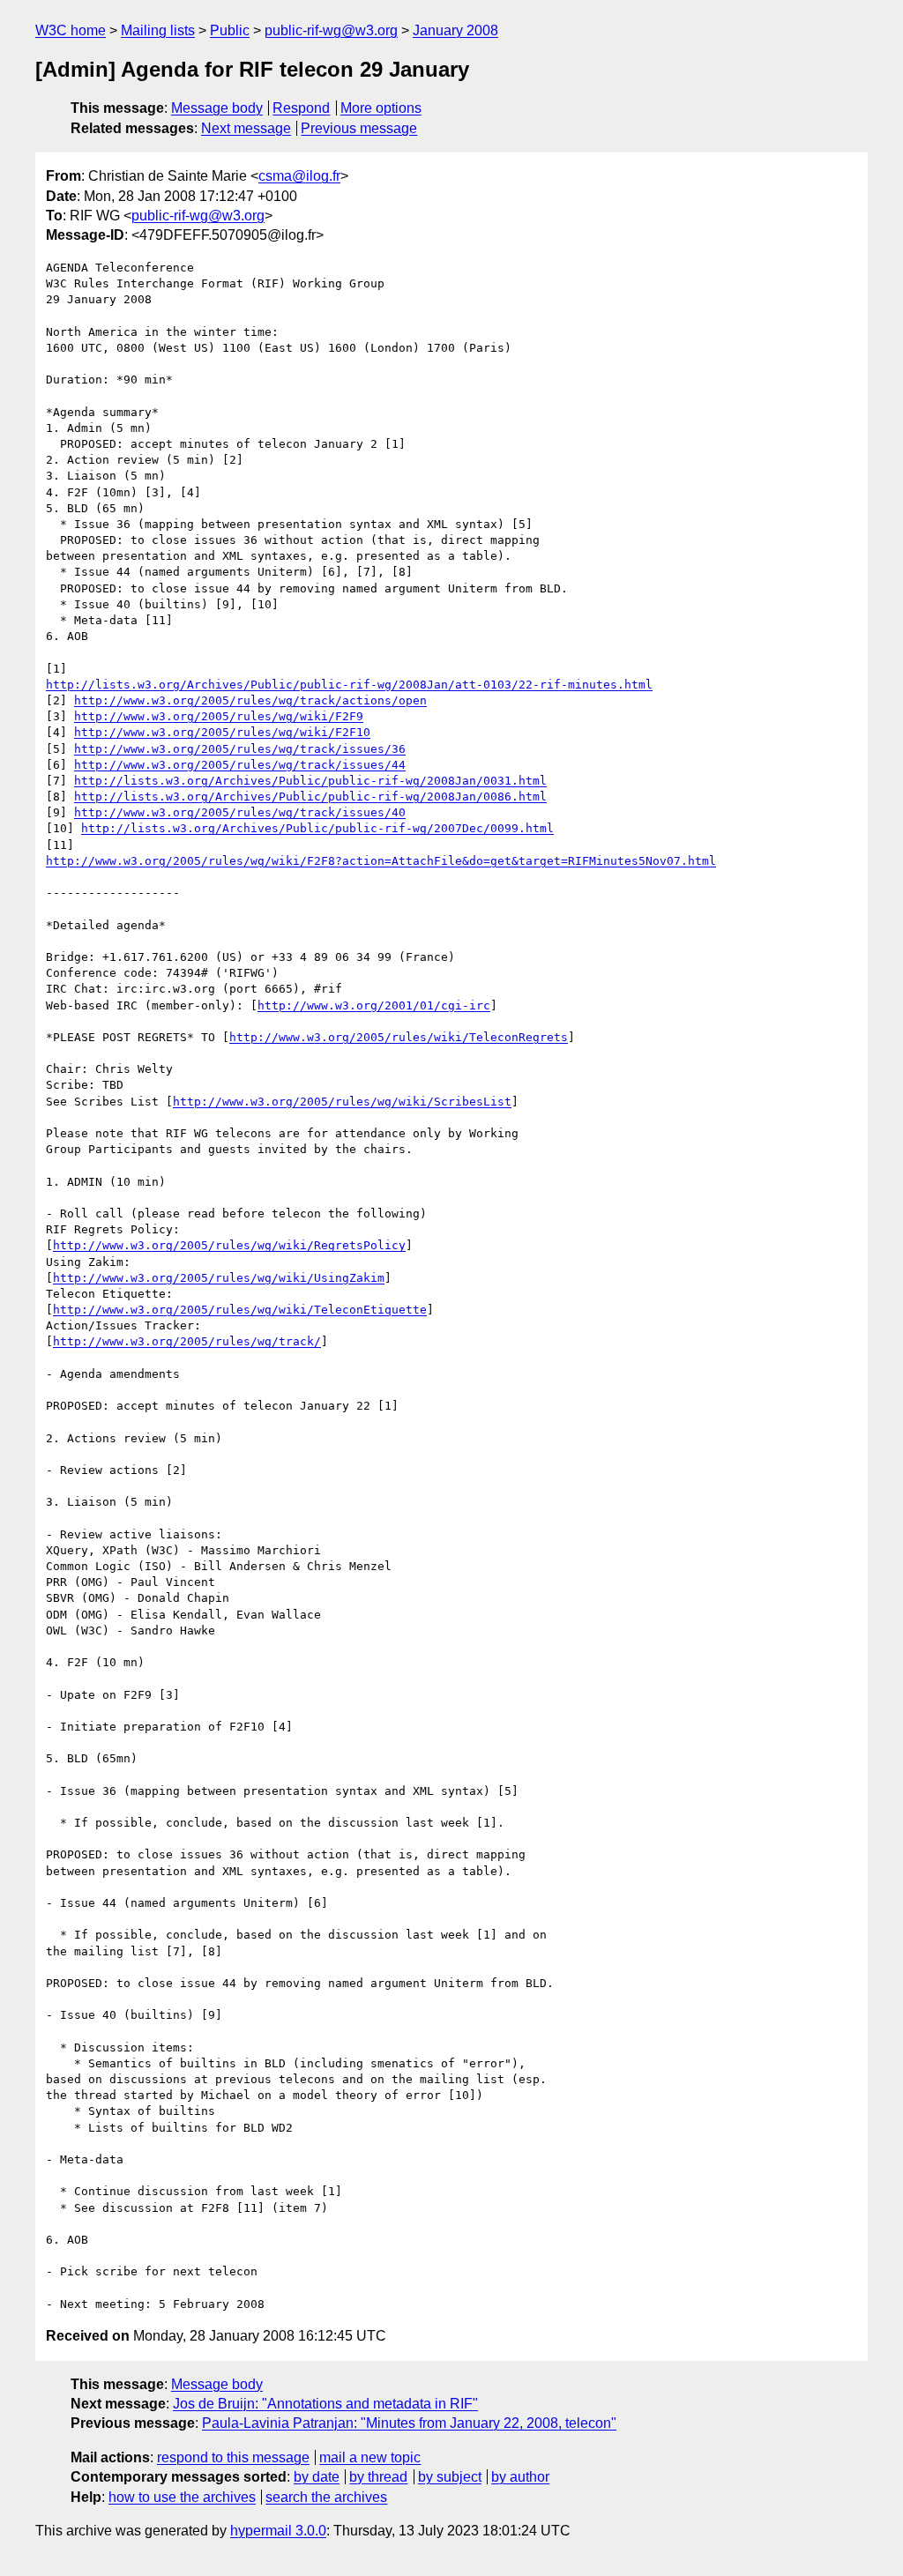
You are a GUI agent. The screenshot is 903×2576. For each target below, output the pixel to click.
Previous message (359, 128)
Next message (246, 128)
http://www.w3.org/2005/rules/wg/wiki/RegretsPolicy (229, 1245)
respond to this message (233, 2457)
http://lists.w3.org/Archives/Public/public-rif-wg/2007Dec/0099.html (317, 828)
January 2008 (455, 30)
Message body (217, 108)
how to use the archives (182, 2497)
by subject (450, 2477)
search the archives (326, 2497)
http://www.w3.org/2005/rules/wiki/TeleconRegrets (399, 1037)
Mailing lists (158, 30)
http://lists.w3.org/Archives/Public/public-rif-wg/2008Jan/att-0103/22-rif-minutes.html (349, 685)
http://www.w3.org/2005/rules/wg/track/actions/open (250, 700)
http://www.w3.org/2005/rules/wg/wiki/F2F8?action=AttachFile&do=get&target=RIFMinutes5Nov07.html (381, 861)
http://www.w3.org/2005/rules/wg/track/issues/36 (240, 749)
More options (381, 108)
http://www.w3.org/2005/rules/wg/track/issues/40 (240, 812)
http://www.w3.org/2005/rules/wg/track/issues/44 (240, 765)
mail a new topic (370, 2457)
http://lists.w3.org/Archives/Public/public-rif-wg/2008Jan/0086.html (310, 797)
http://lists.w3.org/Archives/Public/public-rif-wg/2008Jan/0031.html (310, 781)
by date (317, 2477)
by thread (378, 2477)
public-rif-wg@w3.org (331, 30)
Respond (301, 108)
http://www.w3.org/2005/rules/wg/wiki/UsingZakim (219, 1278)
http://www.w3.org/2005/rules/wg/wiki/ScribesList (342, 1102)
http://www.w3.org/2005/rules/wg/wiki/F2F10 (222, 732)
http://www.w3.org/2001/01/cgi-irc (374, 1005)
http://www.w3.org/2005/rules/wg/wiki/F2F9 (219, 716)
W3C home (71, 30)
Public (230, 30)
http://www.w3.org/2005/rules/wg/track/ (187, 1341)
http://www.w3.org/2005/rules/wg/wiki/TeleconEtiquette (240, 1310)
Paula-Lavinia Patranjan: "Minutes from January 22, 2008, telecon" (409, 2423)
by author (520, 2477)
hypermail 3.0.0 (278, 2531)
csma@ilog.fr (299, 176)
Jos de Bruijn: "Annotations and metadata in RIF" (325, 2404)
